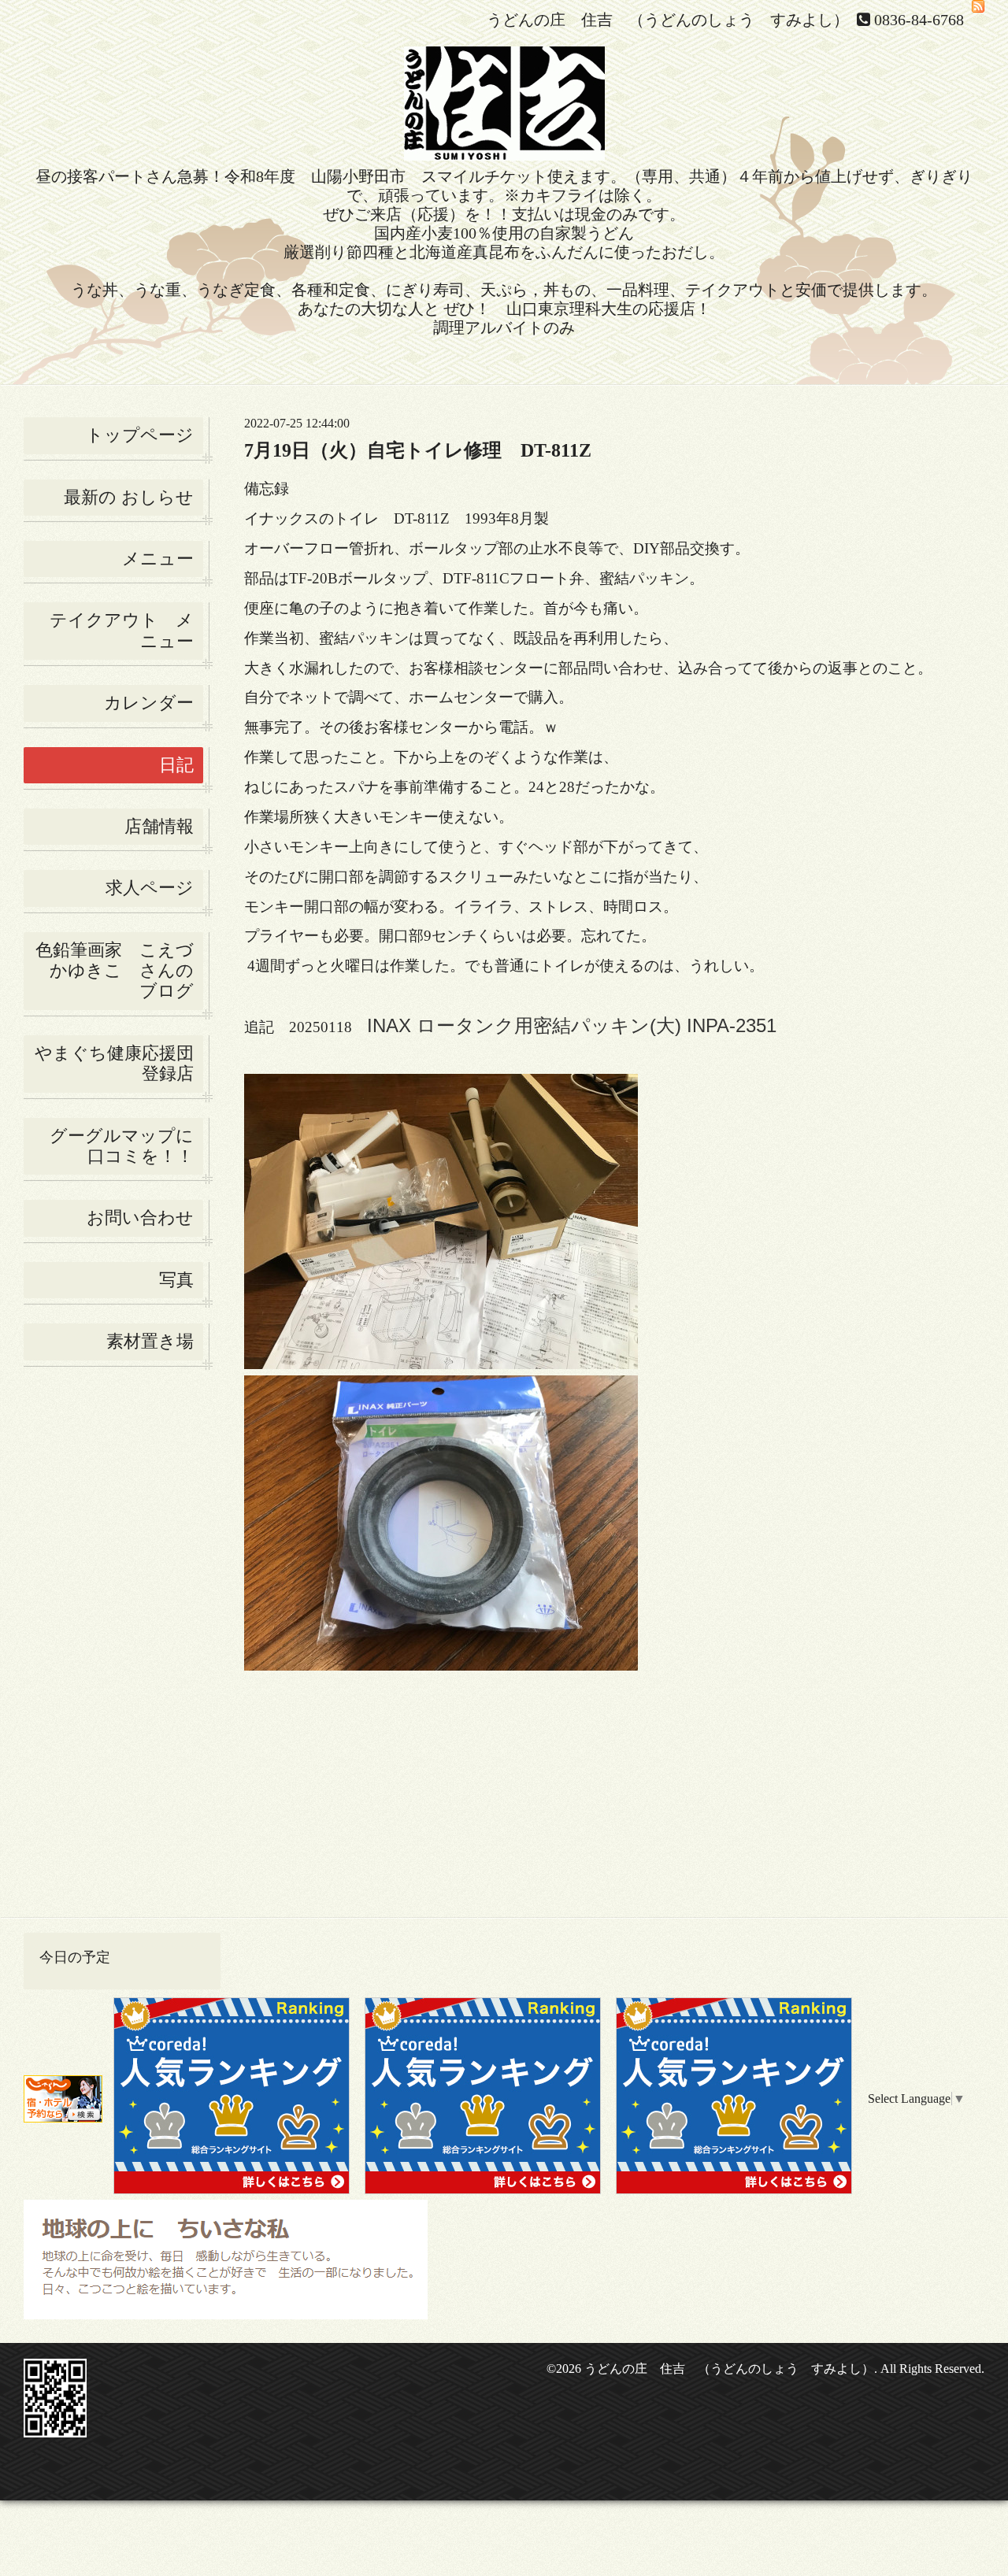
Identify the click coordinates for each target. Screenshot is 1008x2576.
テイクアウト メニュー (122, 630)
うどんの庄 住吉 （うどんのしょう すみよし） (729, 2369)
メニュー (158, 559)
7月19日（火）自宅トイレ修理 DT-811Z (418, 450)
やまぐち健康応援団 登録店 (119, 1063)
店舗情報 (159, 826)
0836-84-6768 (919, 20)
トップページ (140, 435)
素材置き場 (150, 1341)
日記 (176, 765)
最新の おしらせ (129, 497)
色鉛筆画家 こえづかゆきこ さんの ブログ (115, 971)
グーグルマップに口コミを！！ (122, 1146)
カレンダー (149, 703)
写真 (176, 1280)
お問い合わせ (140, 1218)
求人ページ (150, 888)
